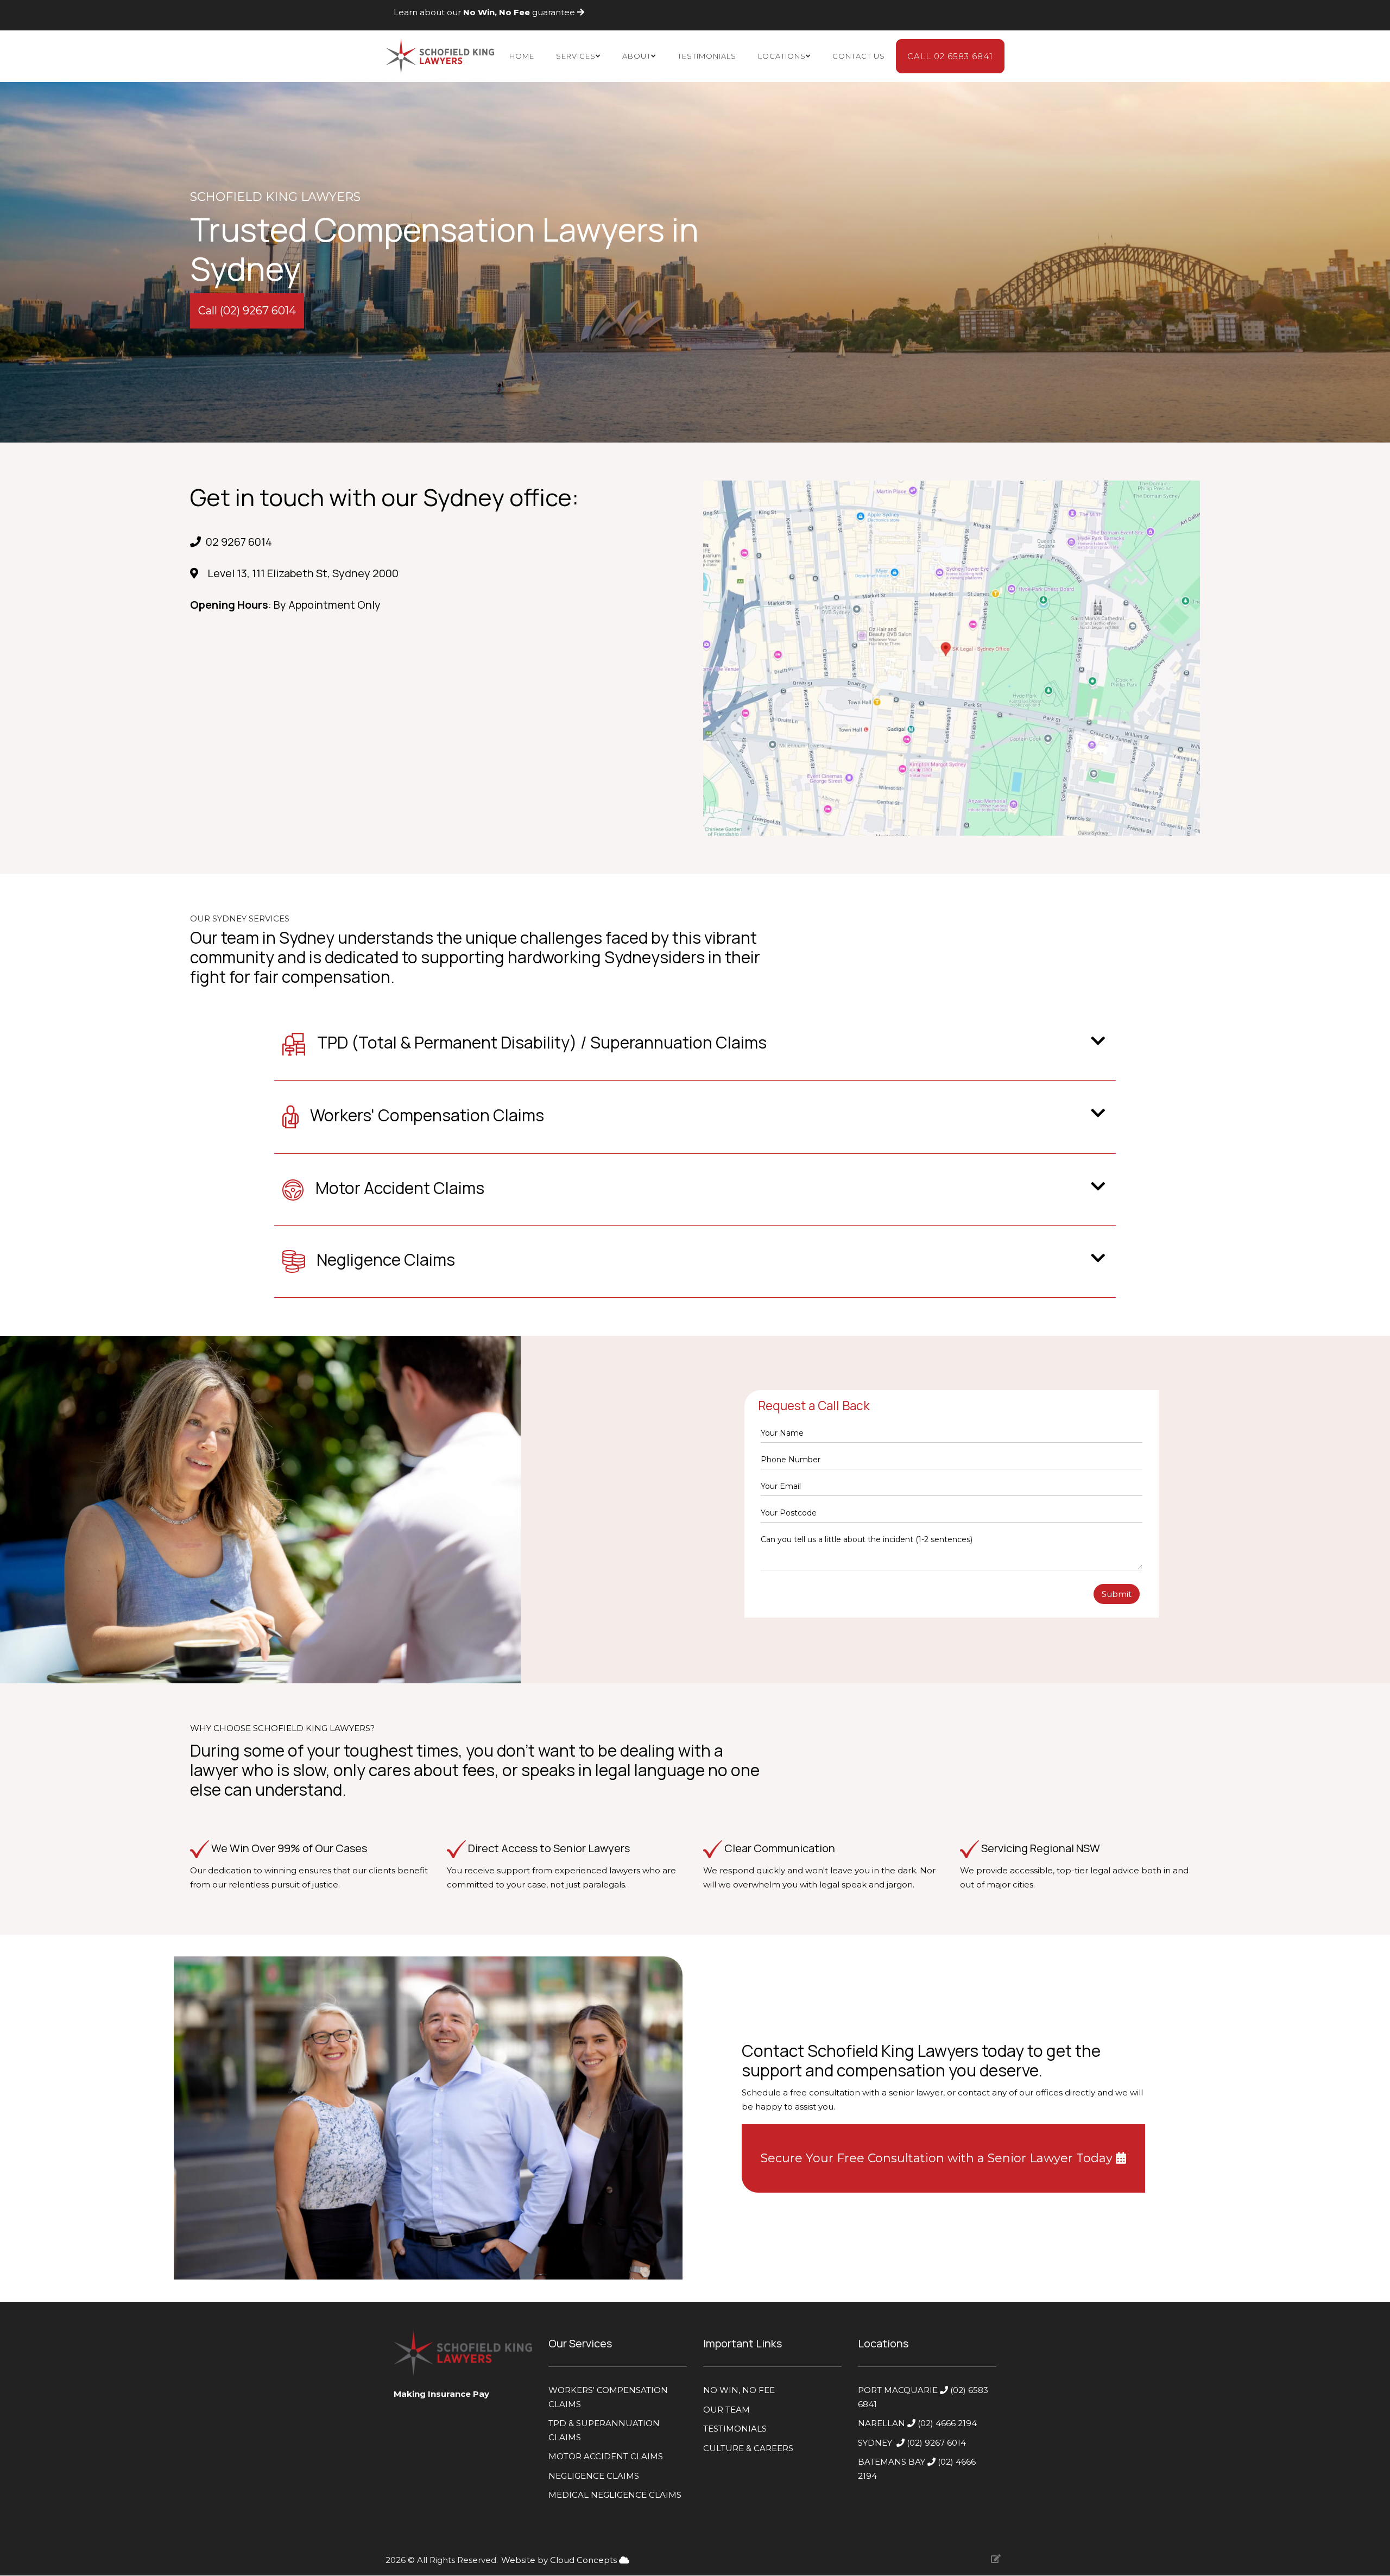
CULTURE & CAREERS (748, 2448)
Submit (1117, 1594)
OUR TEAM (726, 2410)
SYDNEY (875, 2443)
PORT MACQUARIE (898, 2390)
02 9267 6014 (239, 542)
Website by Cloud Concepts (560, 2560)
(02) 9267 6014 (937, 2443)
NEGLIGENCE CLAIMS (594, 2476)
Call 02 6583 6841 (950, 56)
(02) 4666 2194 (948, 2423)
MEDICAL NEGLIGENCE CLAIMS (615, 2495)
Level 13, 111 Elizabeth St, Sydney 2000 (302, 573)
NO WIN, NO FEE (739, 2390)
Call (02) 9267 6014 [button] (247, 311)
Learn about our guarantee (485, 12)
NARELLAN (883, 2423)
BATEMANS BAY (892, 2462)
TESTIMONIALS (735, 2429)
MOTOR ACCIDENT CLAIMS (606, 2456)
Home (522, 56)
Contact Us (859, 56)
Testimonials (707, 56)
